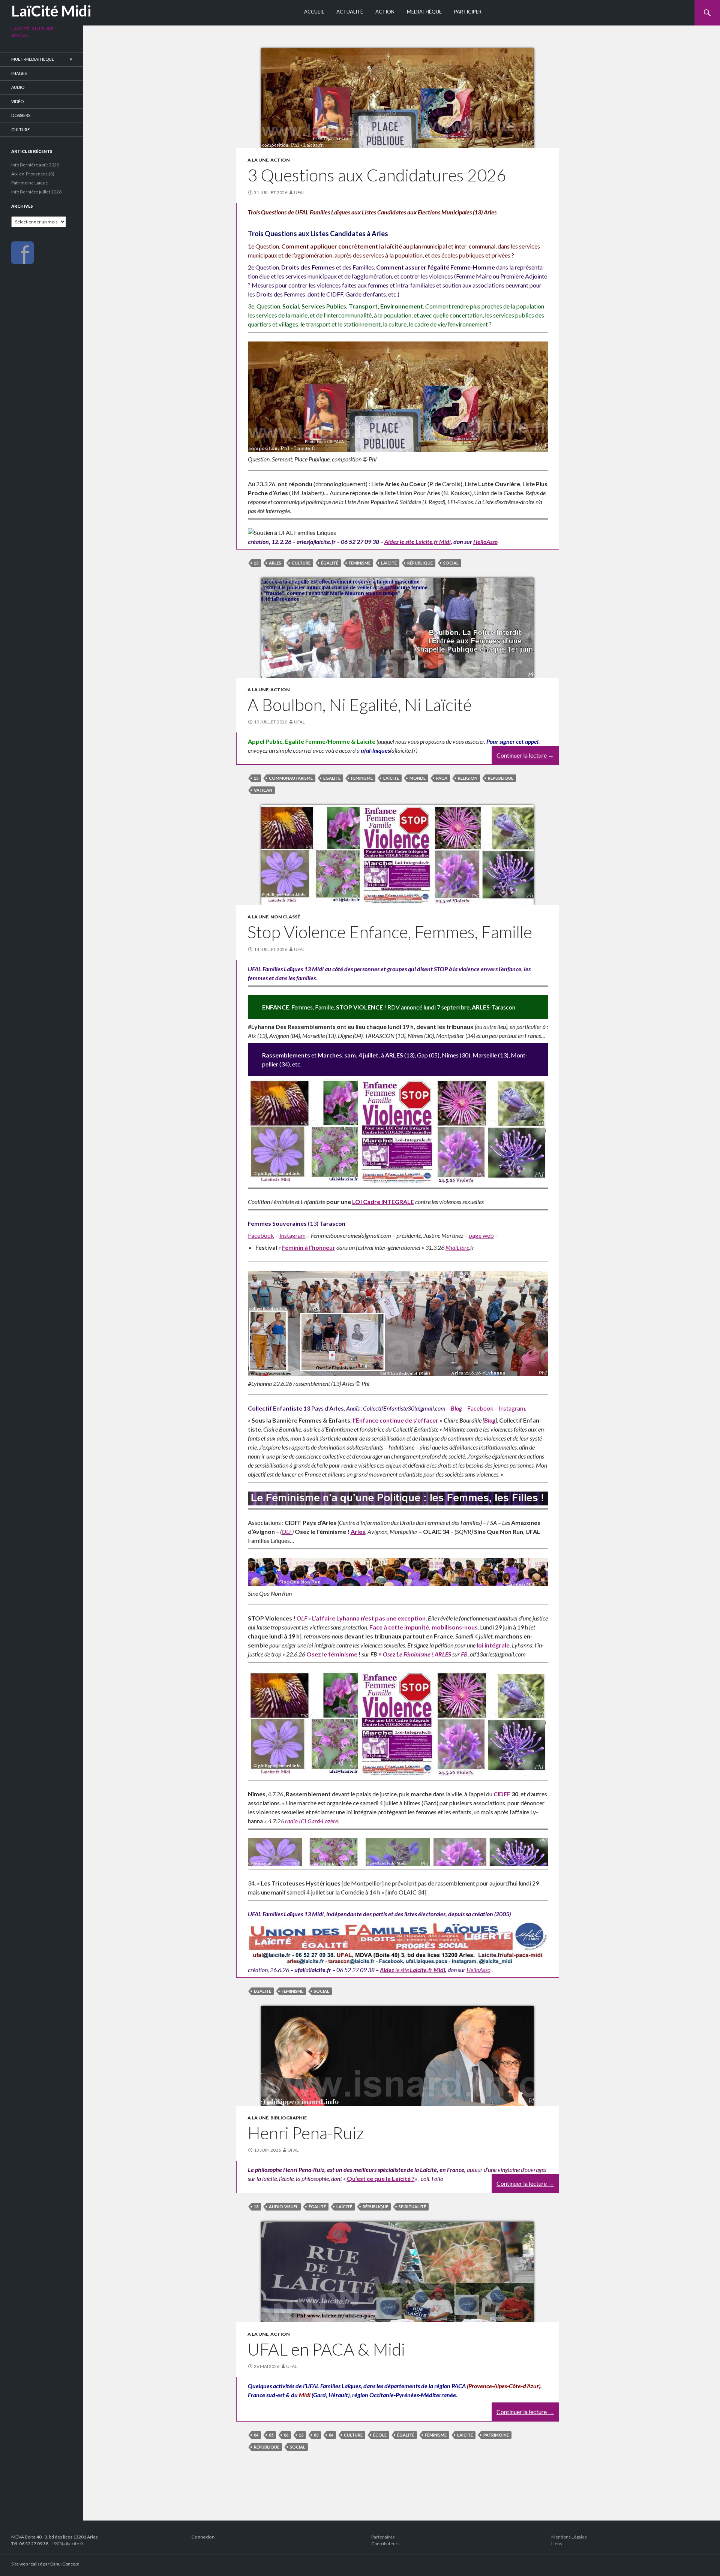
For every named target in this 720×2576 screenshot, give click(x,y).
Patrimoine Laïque (30, 183)
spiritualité (412, 2207)
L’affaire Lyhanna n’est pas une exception (369, 1618)
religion (468, 778)
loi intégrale (493, 1645)
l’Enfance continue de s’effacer (396, 1420)
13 (256, 563)
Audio (18, 87)
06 (286, 2435)
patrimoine (496, 2435)
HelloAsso (485, 541)
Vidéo (17, 101)
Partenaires (383, 2537)
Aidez (387, 1970)
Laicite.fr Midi (427, 1970)
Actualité (350, 12)
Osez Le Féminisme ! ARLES (417, 1654)
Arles (275, 563)
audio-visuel (283, 2207)
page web (481, 1235)
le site (402, 1970)
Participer (468, 12)
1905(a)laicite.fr (67, 2544)
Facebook (261, 1235)
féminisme (362, 778)
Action (385, 12)
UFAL (299, 192)
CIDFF (502, 1794)
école (380, 2435)
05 (271, 2435)
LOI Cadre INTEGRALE (383, 1202)
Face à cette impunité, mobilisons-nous (424, 1627)
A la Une (258, 160)
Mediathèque (424, 12)
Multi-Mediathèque (33, 59)
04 (256, 2435)
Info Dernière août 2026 (35, 165)
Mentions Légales (569, 2537)
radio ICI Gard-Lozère (311, 1821)
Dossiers (21, 115)
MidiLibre (457, 1247)
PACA (442, 778)
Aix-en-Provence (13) (33, 174)
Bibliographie (289, 2118)
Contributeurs (385, 2544)
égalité (330, 563)
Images (19, 73)
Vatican (263, 790)
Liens (557, 2544)
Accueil (314, 12)
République (420, 563)
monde (418, 778)
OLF (287, 1531)
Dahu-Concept (65, 2564)
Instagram (292, 1235)
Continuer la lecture (525, 755)
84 (331, 2435)
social (451, 563)
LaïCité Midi (51, 11)
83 (316, 2435)
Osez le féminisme (332, 1654)
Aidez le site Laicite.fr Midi (418, 541)
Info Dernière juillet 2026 (36, 192)
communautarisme (291, 778)
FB (464, 1654)
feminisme (360, 563)
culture (301, 563)
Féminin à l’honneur (309, 1247)
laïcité (389, 563)
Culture (20, 130)
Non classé (285, 917)
